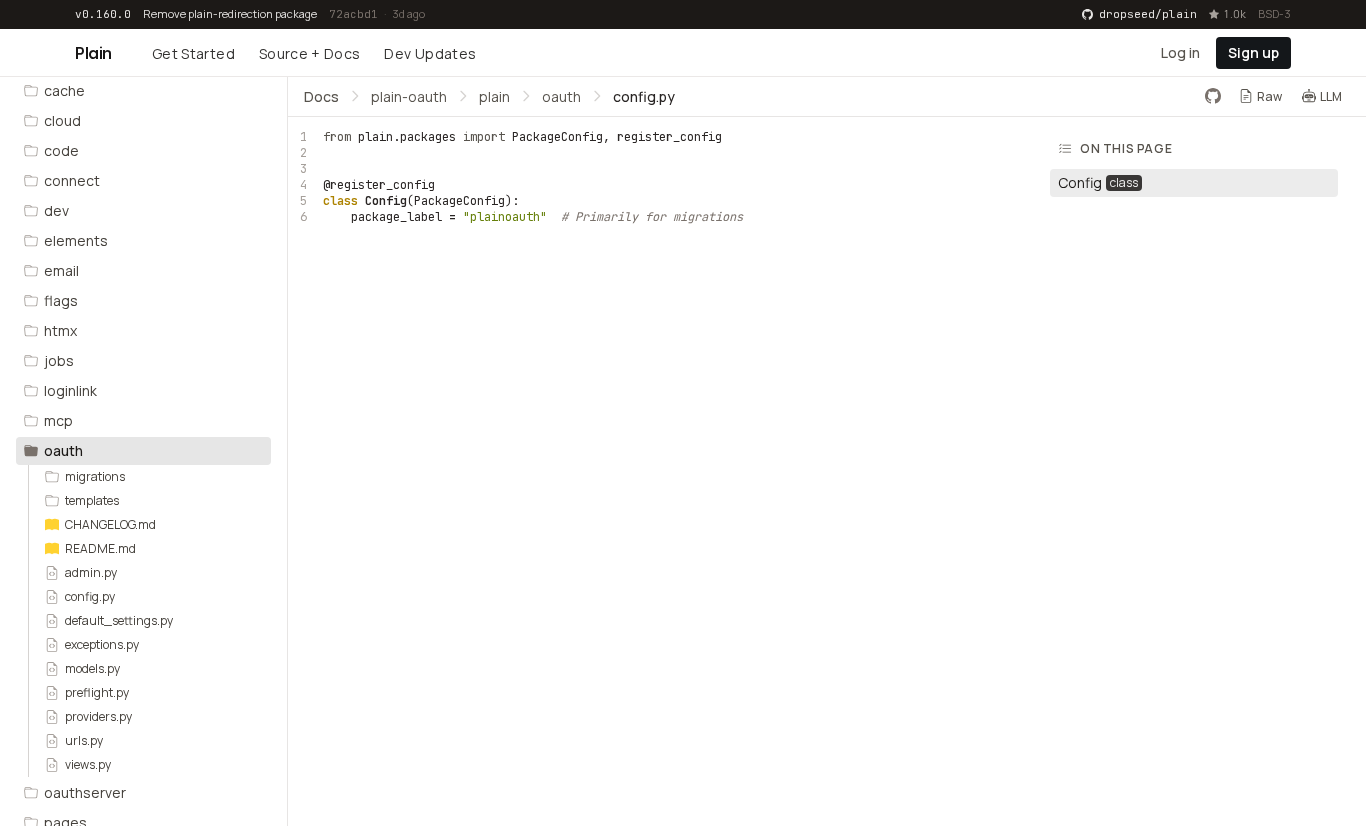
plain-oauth (409, 95)
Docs (321, 95)
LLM (1331, 95)
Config (386, 201)
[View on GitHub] (1213, 96)
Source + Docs (310, 53)
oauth (561, 95)
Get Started (193, 53)
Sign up (1253, 51)
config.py (644, 95)
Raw (1269, 95)
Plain (93, 53)
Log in (1180, 51)
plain (494, 95)
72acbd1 (353, 14)
